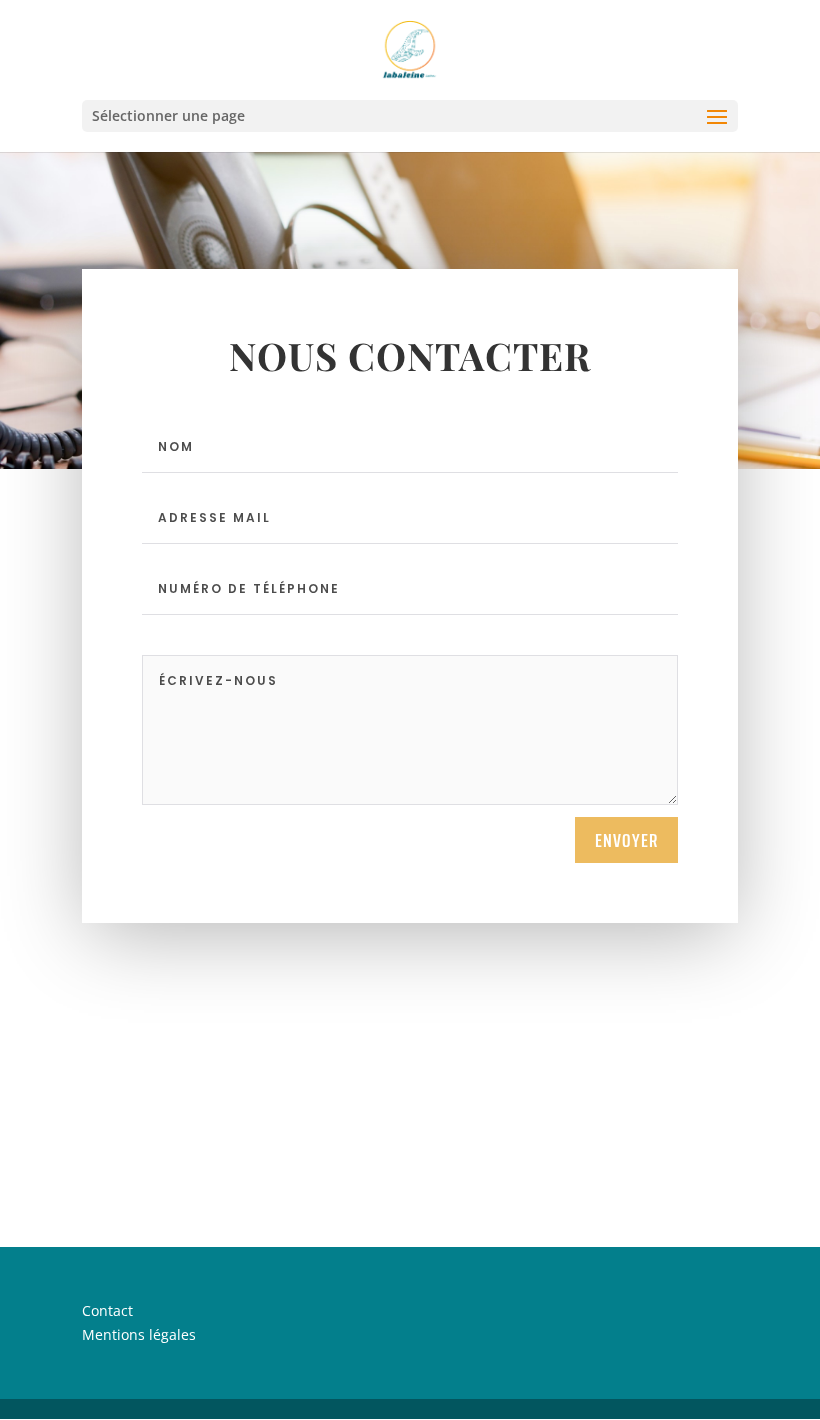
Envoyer (626, 840)
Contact (107, 1310)
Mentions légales (139, 1334)
